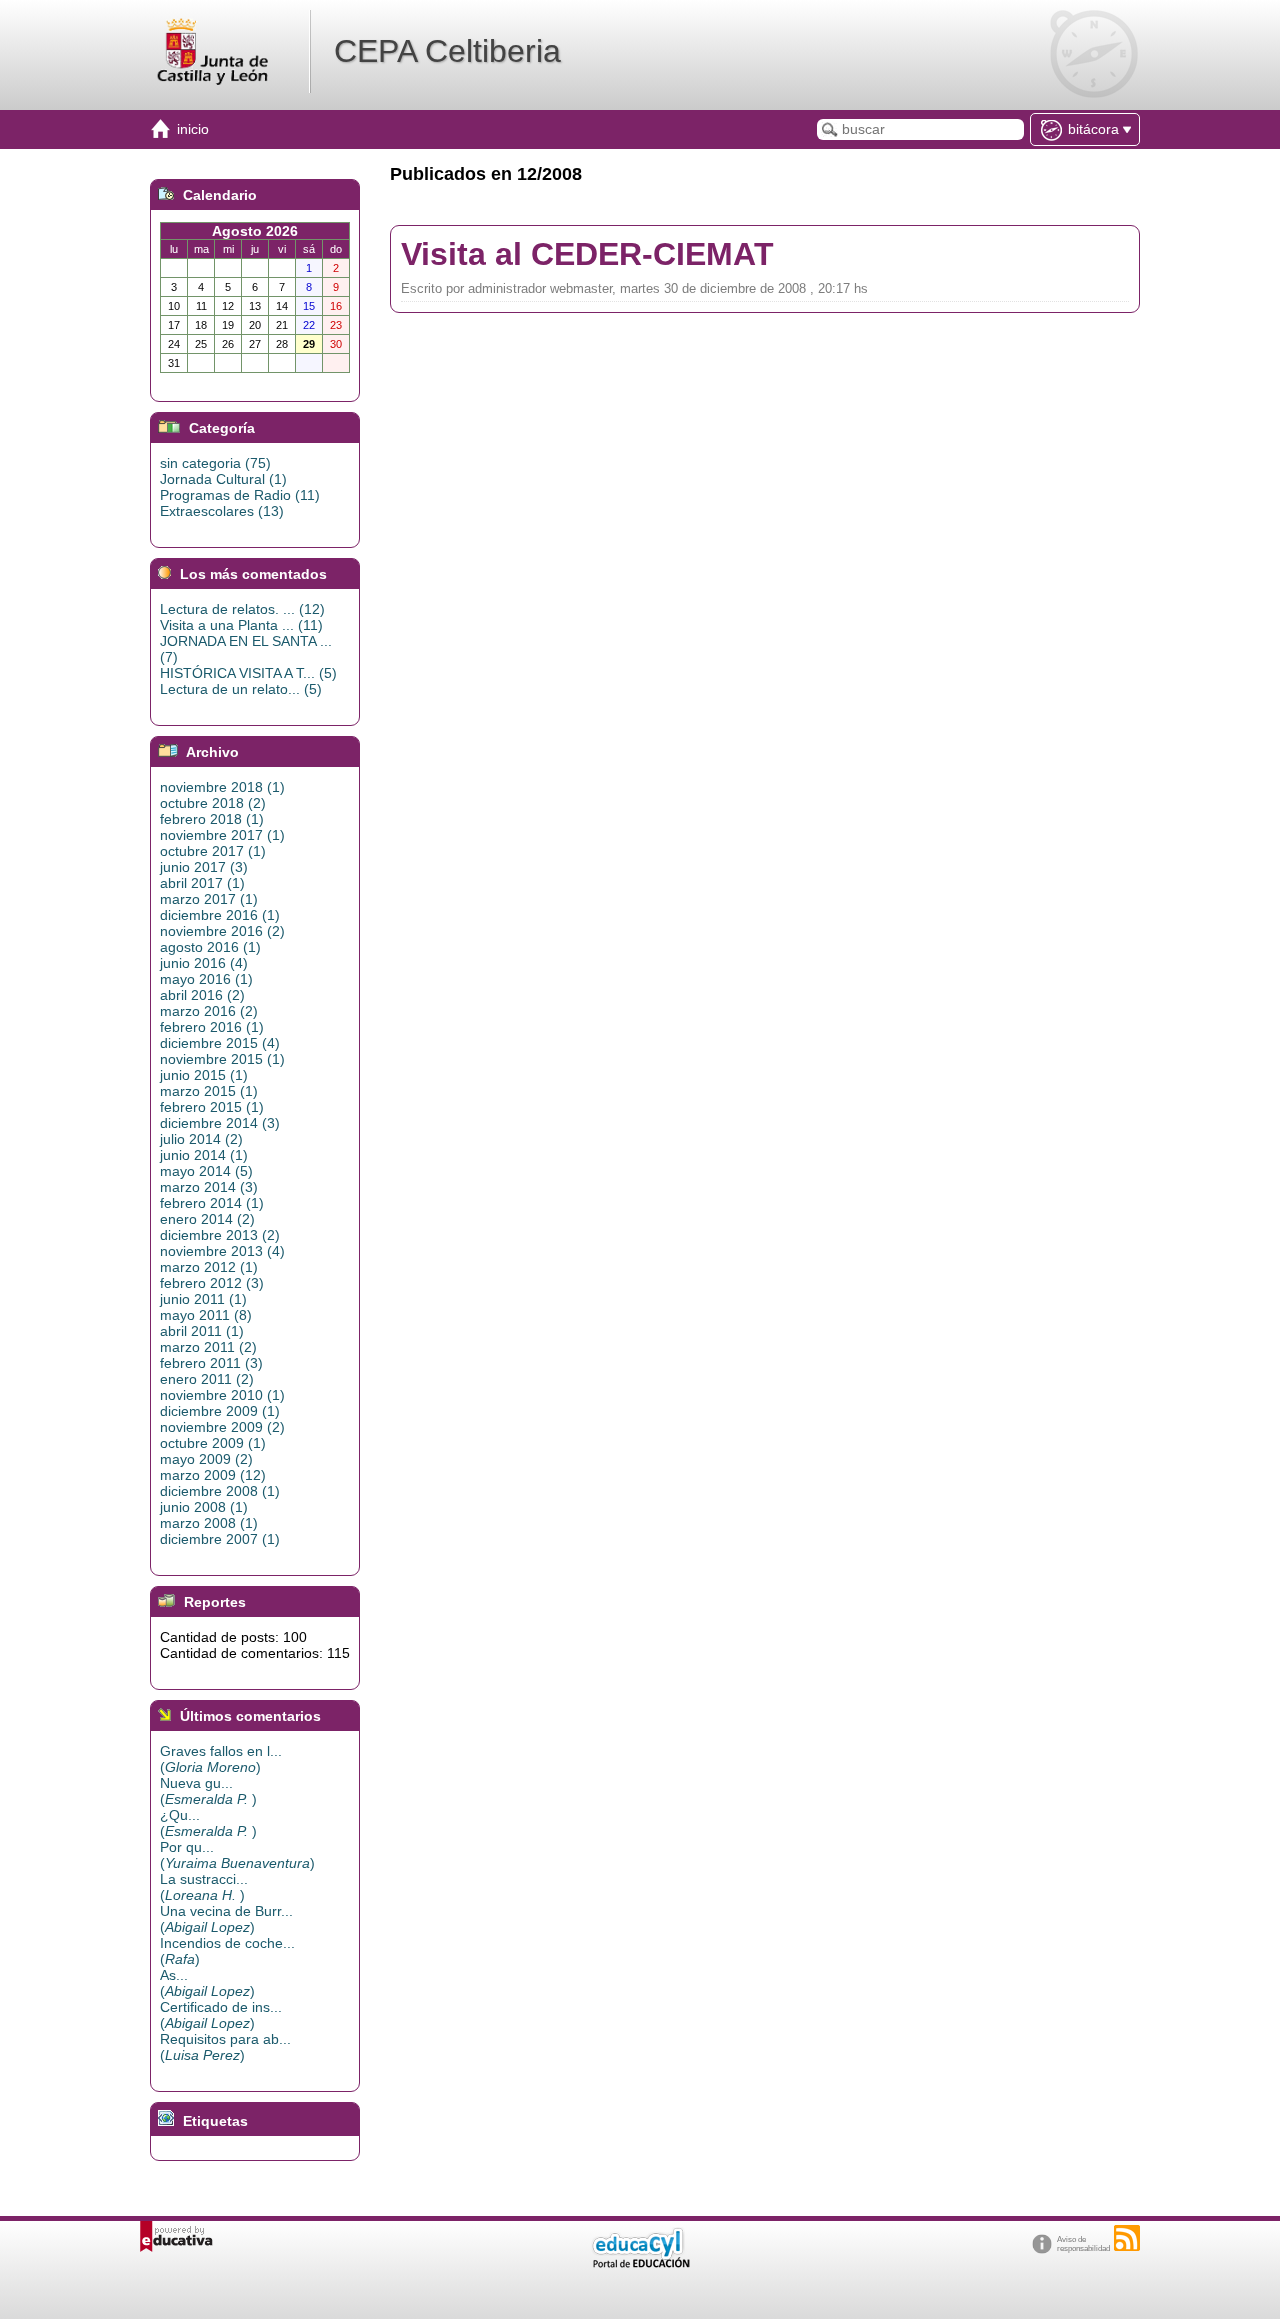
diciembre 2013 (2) (220, 1235)
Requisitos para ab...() (225, 2047)
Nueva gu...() (208, 1791)
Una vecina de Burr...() (226, 1919)
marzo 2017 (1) (209, 899)
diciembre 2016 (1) (220, 915)
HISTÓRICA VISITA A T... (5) (248, 673)
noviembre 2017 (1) (222, 835)
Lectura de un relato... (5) (241, 689)
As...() (207, 1983)
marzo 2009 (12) (213, 1475)
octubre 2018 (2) (213, 803)
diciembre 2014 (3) (220, 1123)
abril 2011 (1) (202, 1331)
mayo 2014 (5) (206, 1171)
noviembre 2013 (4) (222, 1251)
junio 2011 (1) (203, 1299)
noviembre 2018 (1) (222, 787)
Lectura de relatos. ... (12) (242, 609)
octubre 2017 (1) (213, 851)
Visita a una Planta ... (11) (241, 625)
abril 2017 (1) (202, 883)
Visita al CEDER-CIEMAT (587, 254)
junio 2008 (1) (204, 1507)
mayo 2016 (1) (206, 979)
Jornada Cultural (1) (223, 479)
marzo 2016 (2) (209, 1011)
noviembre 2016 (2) (222, 931)
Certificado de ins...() (221, 2015)
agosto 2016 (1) (210, 947)
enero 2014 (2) (207, 1219)
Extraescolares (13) (222, 511)
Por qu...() (237, 1855)
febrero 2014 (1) (212, 1203)
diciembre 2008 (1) (220, 1491)
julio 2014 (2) (201, 1139)
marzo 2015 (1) (209, 1091)
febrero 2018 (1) (212, 819)
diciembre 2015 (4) (220, 1043)
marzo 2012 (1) (209, 1267)
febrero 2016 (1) (212, 1027)
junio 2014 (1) (204, 1155)
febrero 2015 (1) (212, 1107)
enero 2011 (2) (207, 1379)
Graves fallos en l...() (221, 1759)
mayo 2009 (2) (206, 1459)
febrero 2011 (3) (211, 1363)
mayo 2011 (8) (206, 1315)
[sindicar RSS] (1127, 2238)
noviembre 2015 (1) (222, 1059)
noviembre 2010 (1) (222, 1395)
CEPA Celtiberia (447, 51)
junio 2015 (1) (204, 1075)
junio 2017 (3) (204, 867)
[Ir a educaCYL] (640, 2263)
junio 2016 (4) (204, 963)
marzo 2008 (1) (209, 1523)
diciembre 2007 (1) (220, 1539)
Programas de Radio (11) (240, 495)
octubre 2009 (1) (213, 1443)
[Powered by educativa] (176, 2236)
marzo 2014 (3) (209, 1187)
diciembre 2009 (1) (220, 1411)
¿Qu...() (208, 1823)
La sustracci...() (204, 1887)
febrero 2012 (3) (212, 1283)
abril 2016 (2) (202, 995)
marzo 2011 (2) (208, 1347)
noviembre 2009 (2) (222, 1427)
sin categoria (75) (215, 463)
